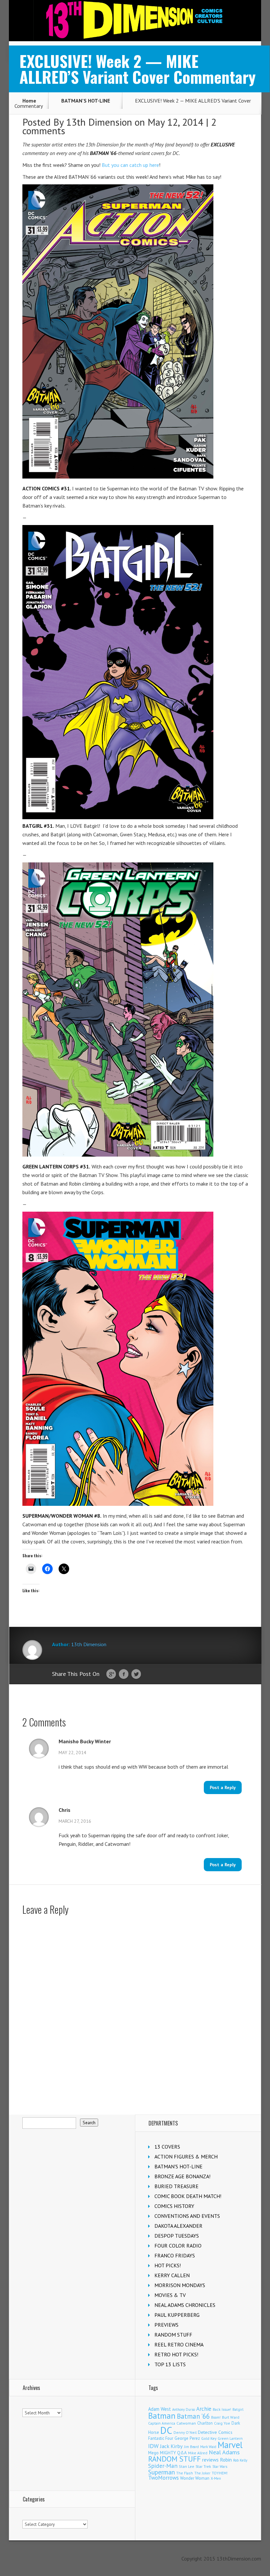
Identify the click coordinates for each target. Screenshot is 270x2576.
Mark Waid (208, 2447)
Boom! (216, 2417)
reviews (210, 2460)
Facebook (124, 1674)
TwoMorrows (163, 2478)
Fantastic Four (161, 2438)
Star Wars (220, 2467)
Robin (226, 2460)
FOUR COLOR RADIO (178, 2246)
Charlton (205, 2423)
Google (111, 1674)
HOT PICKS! (168, 2265)
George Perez (187, 2438)
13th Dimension (99, 122)
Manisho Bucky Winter (85, 1741)
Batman (162, 2416)
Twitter (136, 1674)
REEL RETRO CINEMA (179, 2344)
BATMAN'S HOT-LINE (86, 101)
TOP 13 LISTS (170, 2364)
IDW (153, 2446)
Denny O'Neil (185, 2432)
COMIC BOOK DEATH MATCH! (188, 2196)
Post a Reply (223, 1787)
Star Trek (203, 2466)
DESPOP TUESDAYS (177, 2236)
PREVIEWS (166, 2325)
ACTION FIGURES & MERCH (186, 2157)
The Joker (202, 2473)
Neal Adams (224, 2452)
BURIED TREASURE (176, 2186)
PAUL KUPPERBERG (177, 2315)
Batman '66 (193, 2416)
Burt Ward (231, 2417)
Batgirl (238, 2409)
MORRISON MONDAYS (180, 2285)
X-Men (216, 2478)
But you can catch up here (130, 165)
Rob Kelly (240, 2460)
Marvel (230, 2445)
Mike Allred (198, 2453)
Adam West (160, 2409)
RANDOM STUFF (173, 2335)
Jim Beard (191, 2447)
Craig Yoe (222, 2423)
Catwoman (186, 2423)
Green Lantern (230, 2438)
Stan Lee (187, 2466)
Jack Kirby (171, 2446)
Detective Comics (215, 2432)
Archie (204, 2409)
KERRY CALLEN (172, 2275)
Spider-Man (163, 2466)
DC (166, 2430)
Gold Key (209, 2438)
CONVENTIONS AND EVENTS (187, 2216)
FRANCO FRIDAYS (175, 2255)
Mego (153, 2453)
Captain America (162, 2423)
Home (29, 101)
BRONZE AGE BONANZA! (182, 2176)
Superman (162, 2472)
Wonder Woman (195, 2478)
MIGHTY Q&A (173, 2453)
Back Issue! (222, 2409)
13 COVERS (167, 2147)
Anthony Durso (184, 2409)
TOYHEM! (220, 2473)
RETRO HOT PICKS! (176, 2354)
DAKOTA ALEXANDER (178, 2226)
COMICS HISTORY (174, 2206)
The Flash (185, 2473)
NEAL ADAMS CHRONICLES (185, 2305)
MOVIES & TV (170, 2295)
